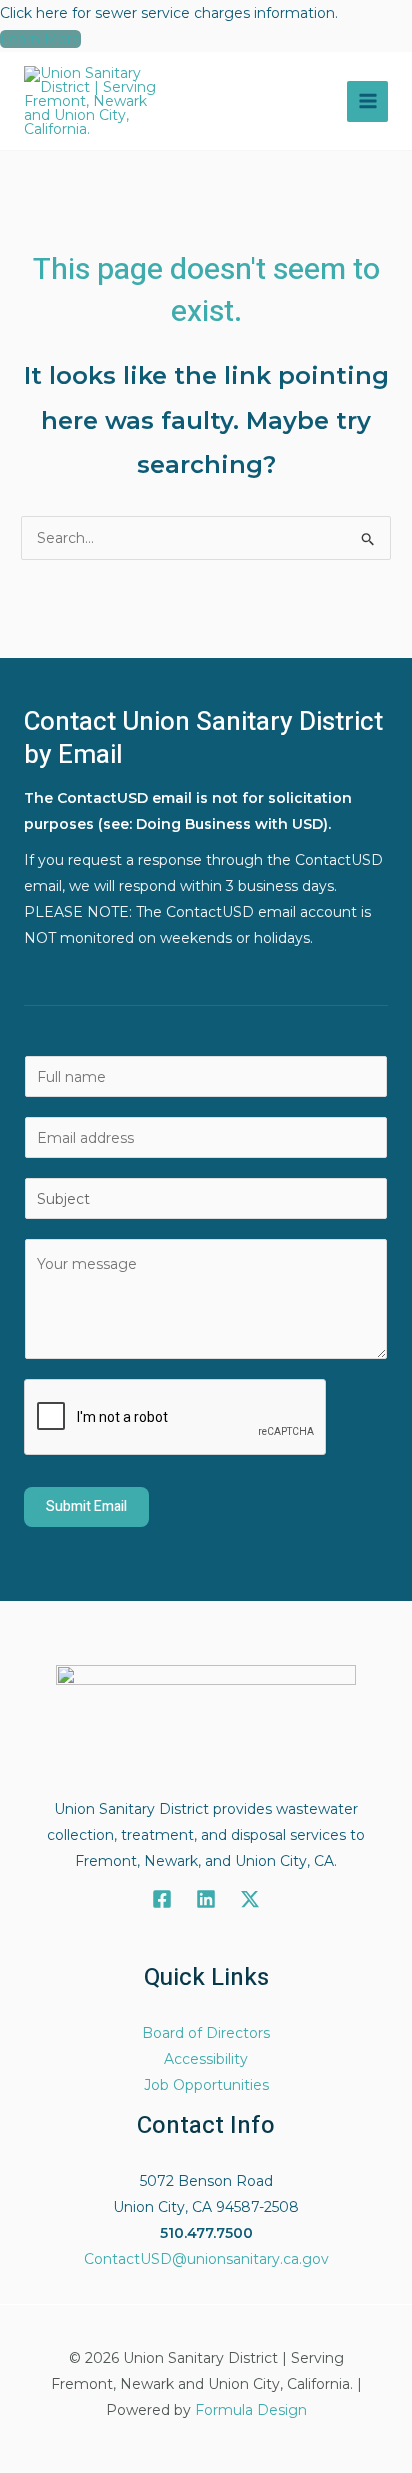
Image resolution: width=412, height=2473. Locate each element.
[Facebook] (162, 1899)
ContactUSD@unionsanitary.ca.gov (206, 2259)
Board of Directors (206, 2033)
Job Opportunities (206, 2085)
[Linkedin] (206, 1899)
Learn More (40, 39)
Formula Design (251, 2410)
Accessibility (206, 2059)
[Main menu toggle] (367, 101)
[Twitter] (250, 1899)
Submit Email (86, 1506)
